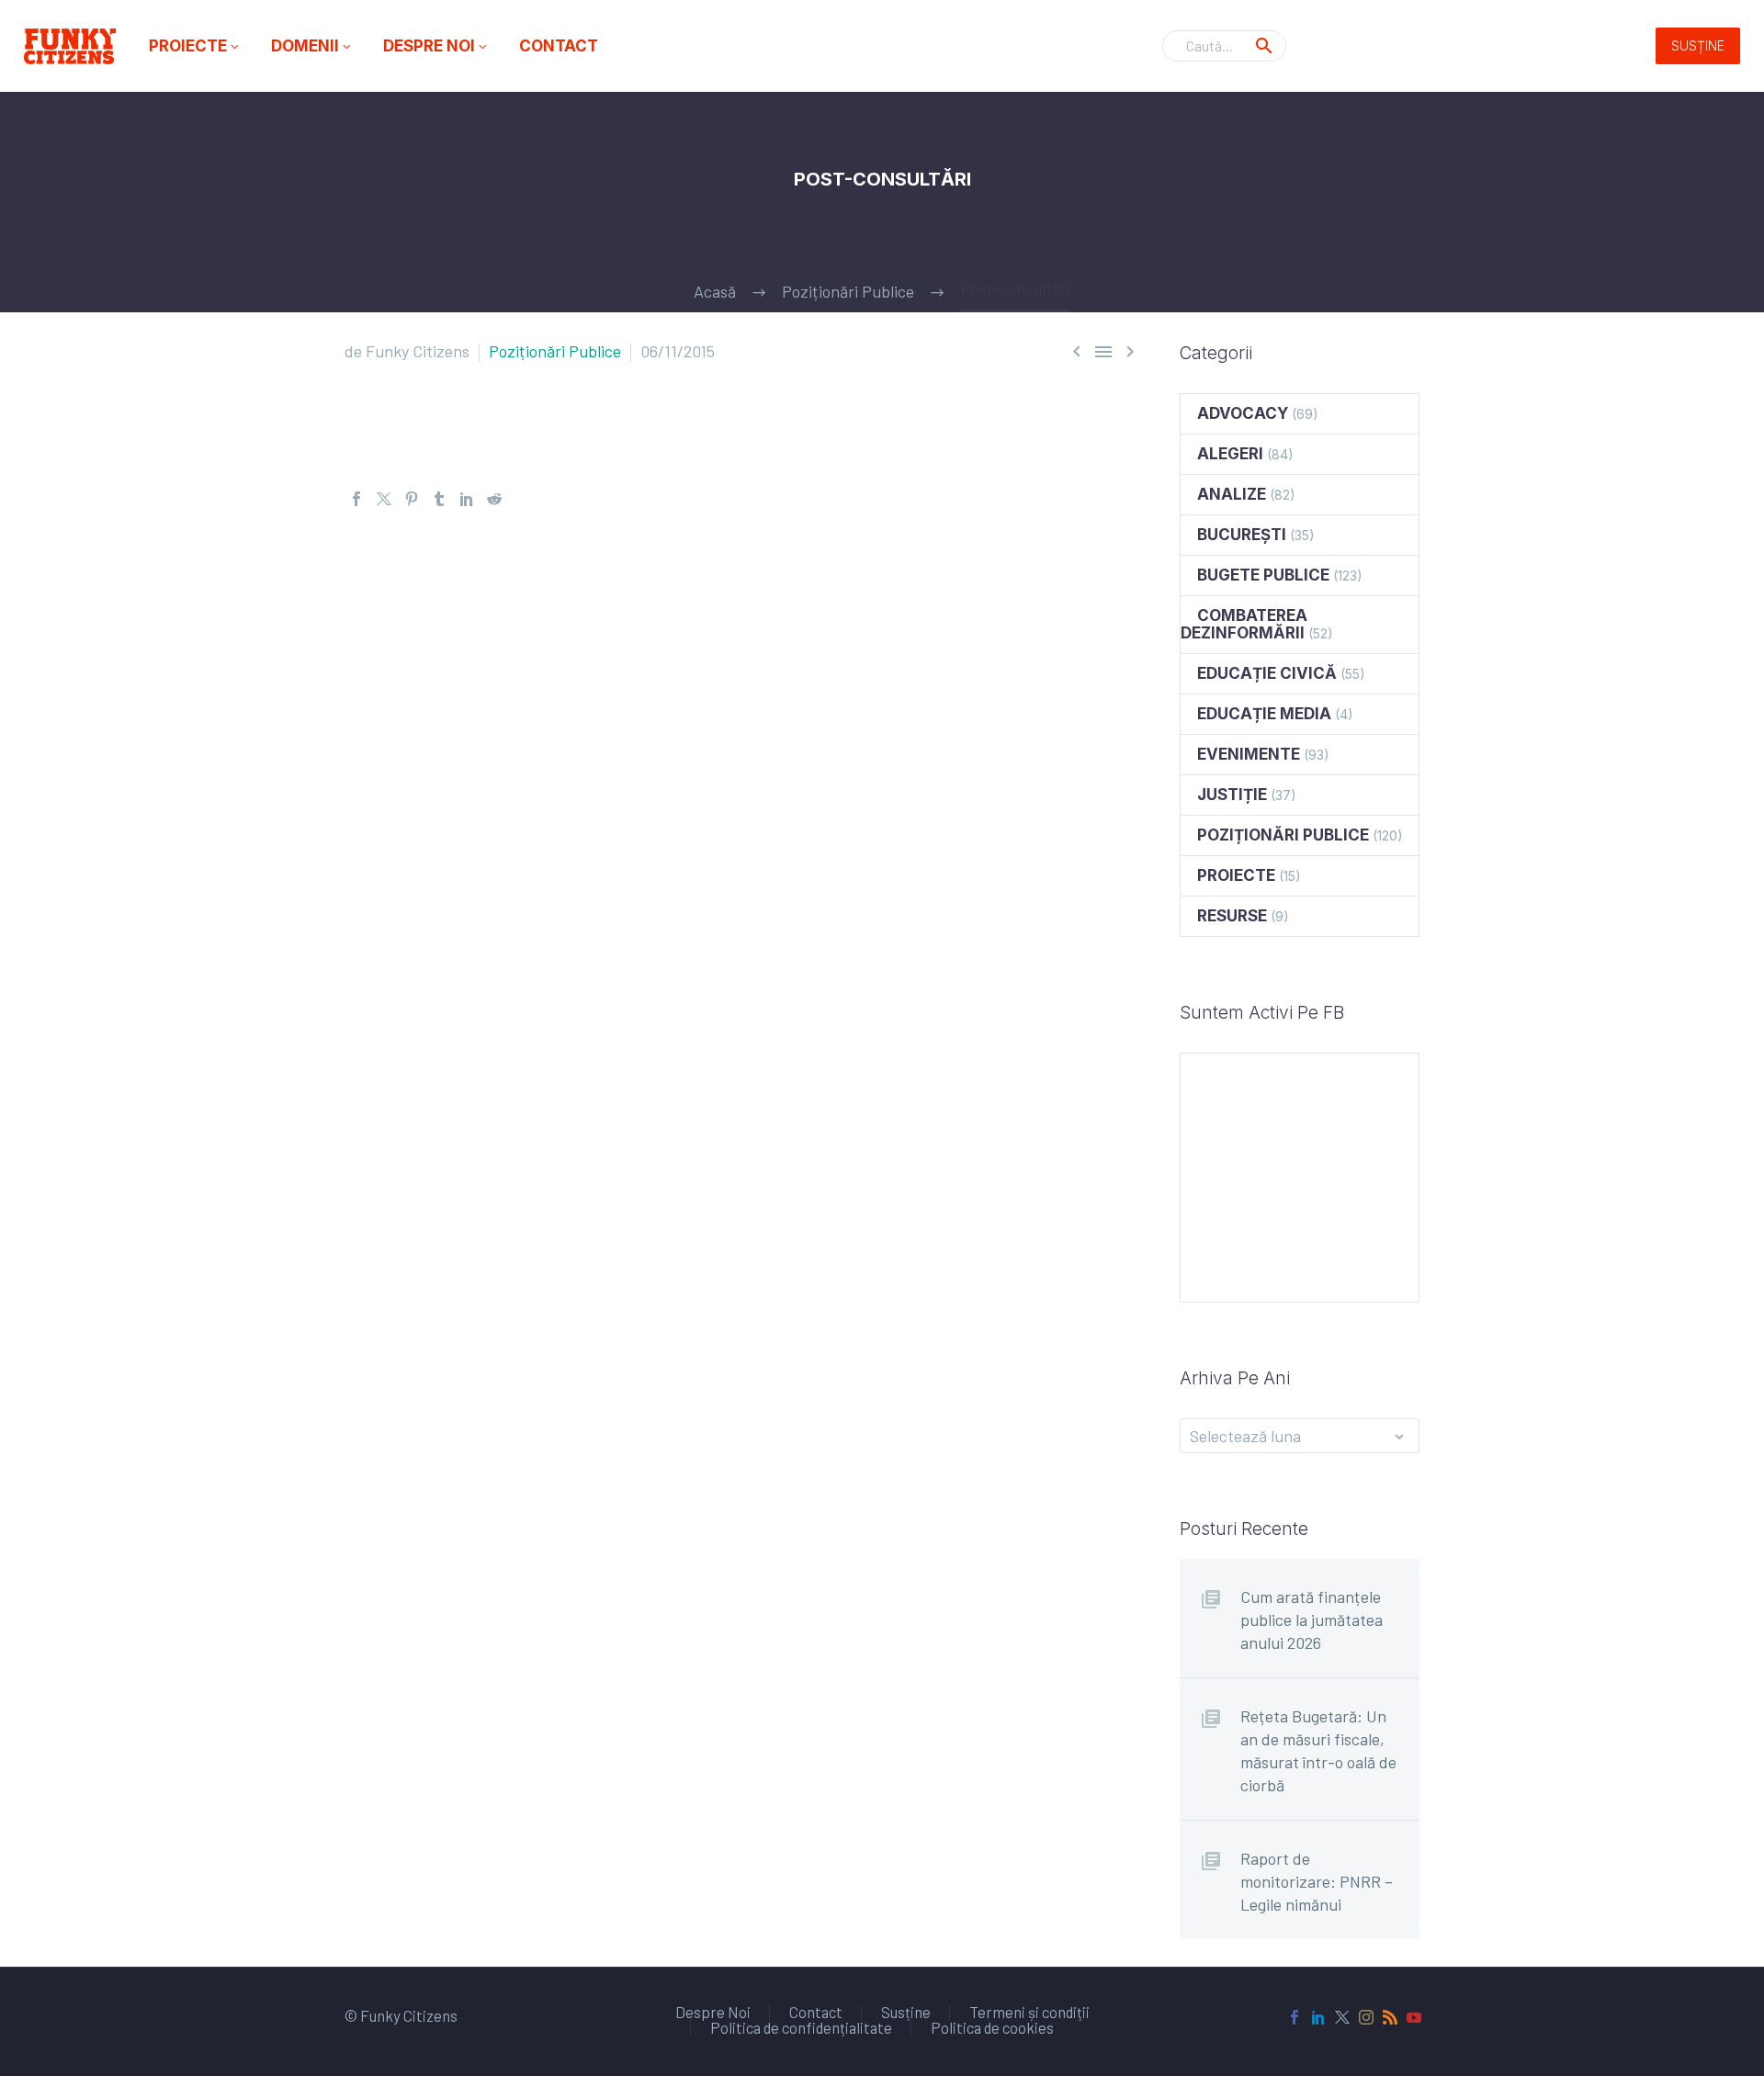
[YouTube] (1414, 2017)
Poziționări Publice (555, 351)
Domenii (312, 46)
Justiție (1232, 795)
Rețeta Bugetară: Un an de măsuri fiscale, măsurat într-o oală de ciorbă (1318, 1750)
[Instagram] (1366, 2017)
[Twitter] (384, 499)
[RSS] (1390, 2017)
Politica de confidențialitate (801, 2028)
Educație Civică (1267, 673)
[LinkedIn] (467, 499)
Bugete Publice (1263, 575)
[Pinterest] (412, 499)
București (1242, 535)
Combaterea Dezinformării (1244, 624)
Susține (1698, 45)
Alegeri (1230, 454)
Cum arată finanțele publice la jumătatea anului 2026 (1312, 1619)
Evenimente (1249, 754)
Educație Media (1264, 714)
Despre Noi (436, 46)
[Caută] (1264, 46)
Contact (559, 46)
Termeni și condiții (1029, 2012)
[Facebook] (356, 499)
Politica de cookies (992, 2028)
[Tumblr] (439, 499)
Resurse (1232, 916)
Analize (1232, 494)
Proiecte (195, 46)
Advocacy (1243, 413)
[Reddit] (494, 499)
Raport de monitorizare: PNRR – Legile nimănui (1317, 1881)
